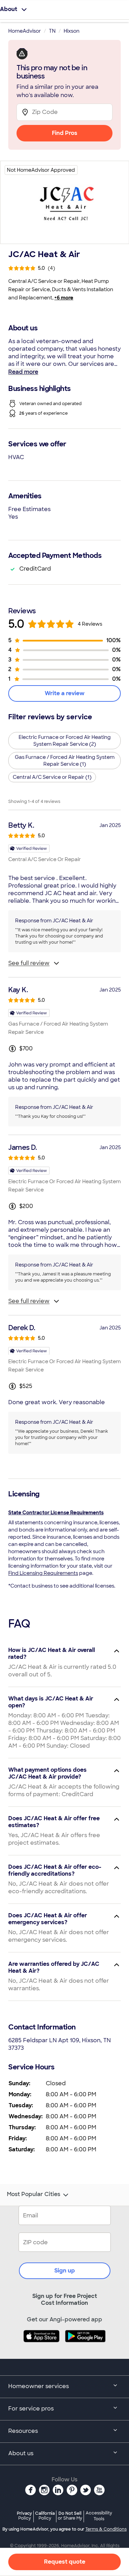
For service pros (31, 2409)
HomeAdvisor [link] (25, 31)
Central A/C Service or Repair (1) (52, 777)
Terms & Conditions (106, 2529)
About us (21, 2453)
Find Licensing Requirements (43, 1573)
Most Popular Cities (34, 2194)
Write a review (65, 693)
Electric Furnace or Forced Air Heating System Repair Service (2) (65, 741)
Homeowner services (39, 2386)
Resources (23, 2431)
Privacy (24, 2516)
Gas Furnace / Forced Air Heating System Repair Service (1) (65, 761)
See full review (29, 963)
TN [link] (52, 31)
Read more (23, 372)
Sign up (65, 2271)
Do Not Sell (70, 2516)
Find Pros (65, 133)
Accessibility (99, 2516)
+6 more (64, 298)
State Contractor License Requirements (56, 1513)
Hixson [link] (72, 31)
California (45, 2516)
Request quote (65, 2562)
